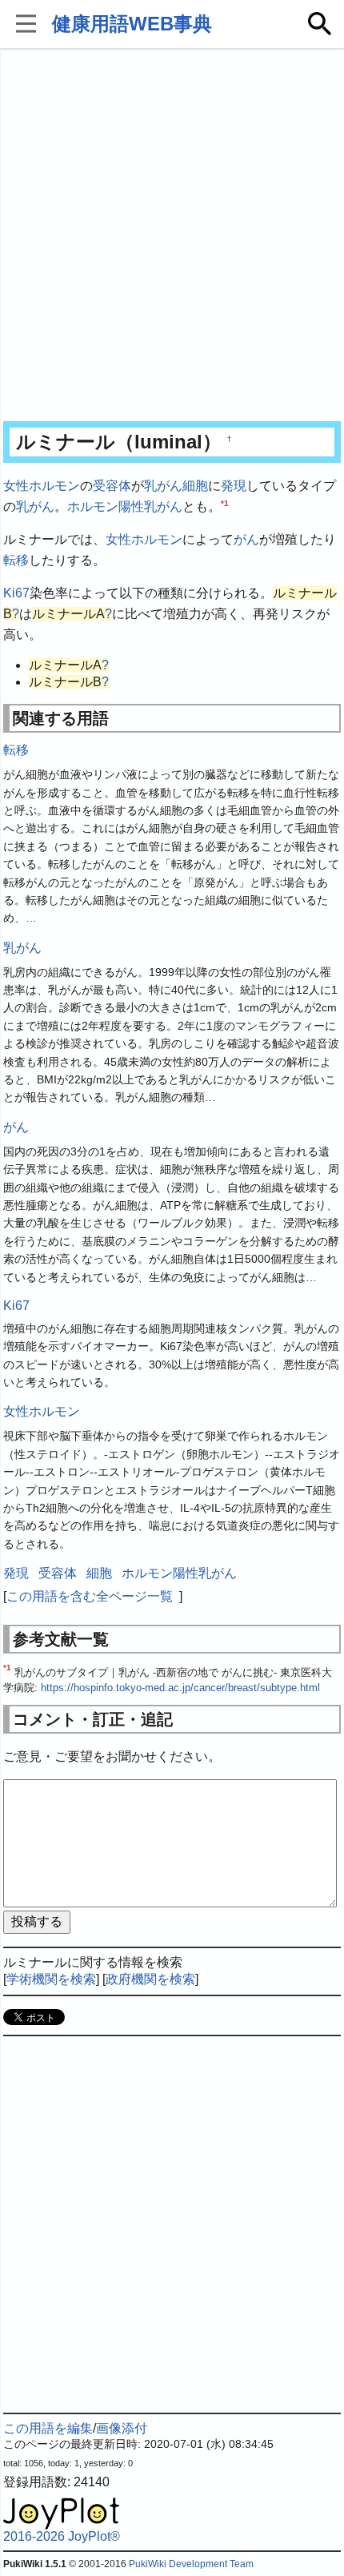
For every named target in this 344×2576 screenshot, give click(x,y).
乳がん (163, 486)
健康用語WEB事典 (132, 24)
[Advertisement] (172, 236)
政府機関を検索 (150, 1979)
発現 (234, 486)
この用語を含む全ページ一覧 (90, 1596)
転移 (16, 560)
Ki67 (16, 593)
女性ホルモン (42, 486)
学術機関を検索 (51, 1979)
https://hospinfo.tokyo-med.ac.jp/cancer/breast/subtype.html (180, 1688)
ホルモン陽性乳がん (125, 506)
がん (246, 539)
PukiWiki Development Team (191, 2564)
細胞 (195, 486)
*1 (225, 502)
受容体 (112, 486)
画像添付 (122, 2428)
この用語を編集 (48, 2428)
